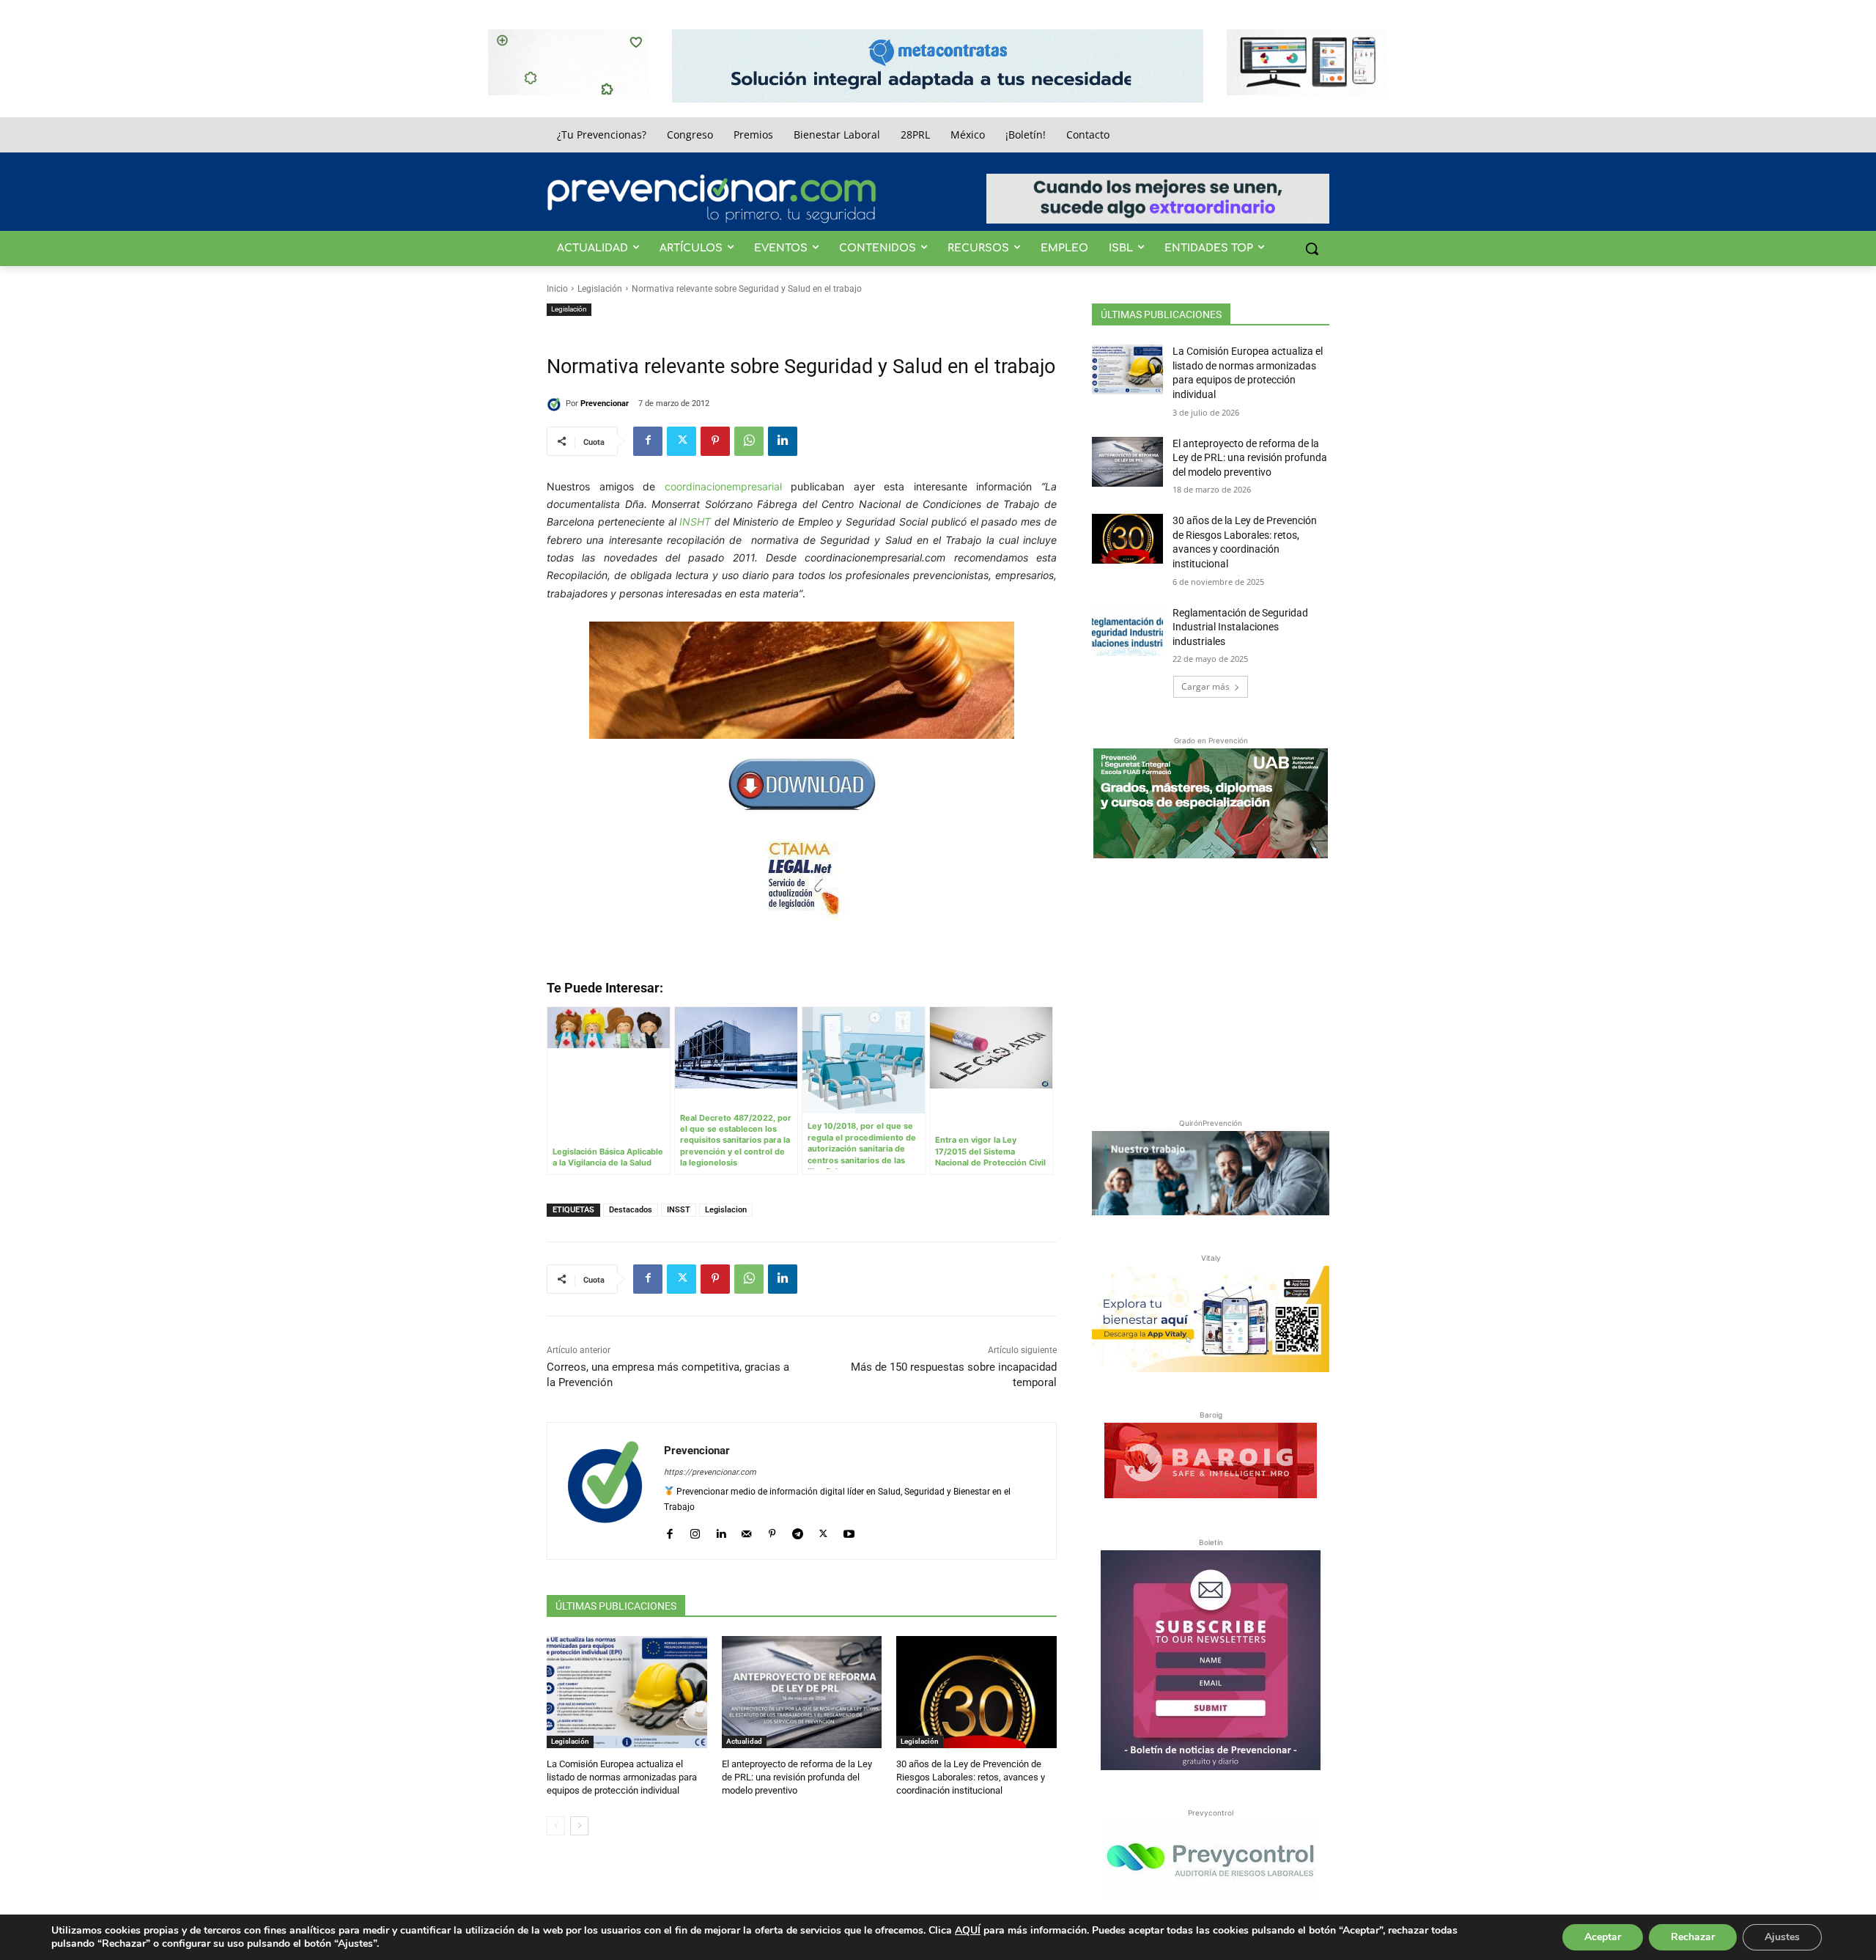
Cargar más (1205, 686)
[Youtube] (849, 1531)
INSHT (695, 522)
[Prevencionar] (712, 199)
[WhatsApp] (749, 441)
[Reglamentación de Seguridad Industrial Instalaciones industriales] (1127, 631)
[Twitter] (682, 441)
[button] (1312, 248)
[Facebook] (648, 441)
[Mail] (746, 1531)
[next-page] (579, 1826)
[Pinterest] (715, 441)
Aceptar (1603, 1937)
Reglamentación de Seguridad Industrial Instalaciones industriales (1240, 627)
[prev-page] (556, 1826)
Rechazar (1693, 1937)
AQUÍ (968, 1930)
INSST (679, 1210)
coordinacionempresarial (723, 486)
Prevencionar (605, 404)
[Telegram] (798, 1531)
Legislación (600, 289)
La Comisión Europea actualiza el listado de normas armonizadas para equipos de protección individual (622, 1777)
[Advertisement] (1211, 985)
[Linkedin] (783, 441)
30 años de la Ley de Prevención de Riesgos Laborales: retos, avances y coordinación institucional (971, 1777)
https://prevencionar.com (710, 1472)
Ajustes (1782, 1937)
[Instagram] (695, 1531)
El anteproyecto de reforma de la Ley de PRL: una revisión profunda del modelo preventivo (797, 1777)
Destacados (631, 1210)
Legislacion (726, 1210)
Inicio (557, 289)
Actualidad (744, 1741)
